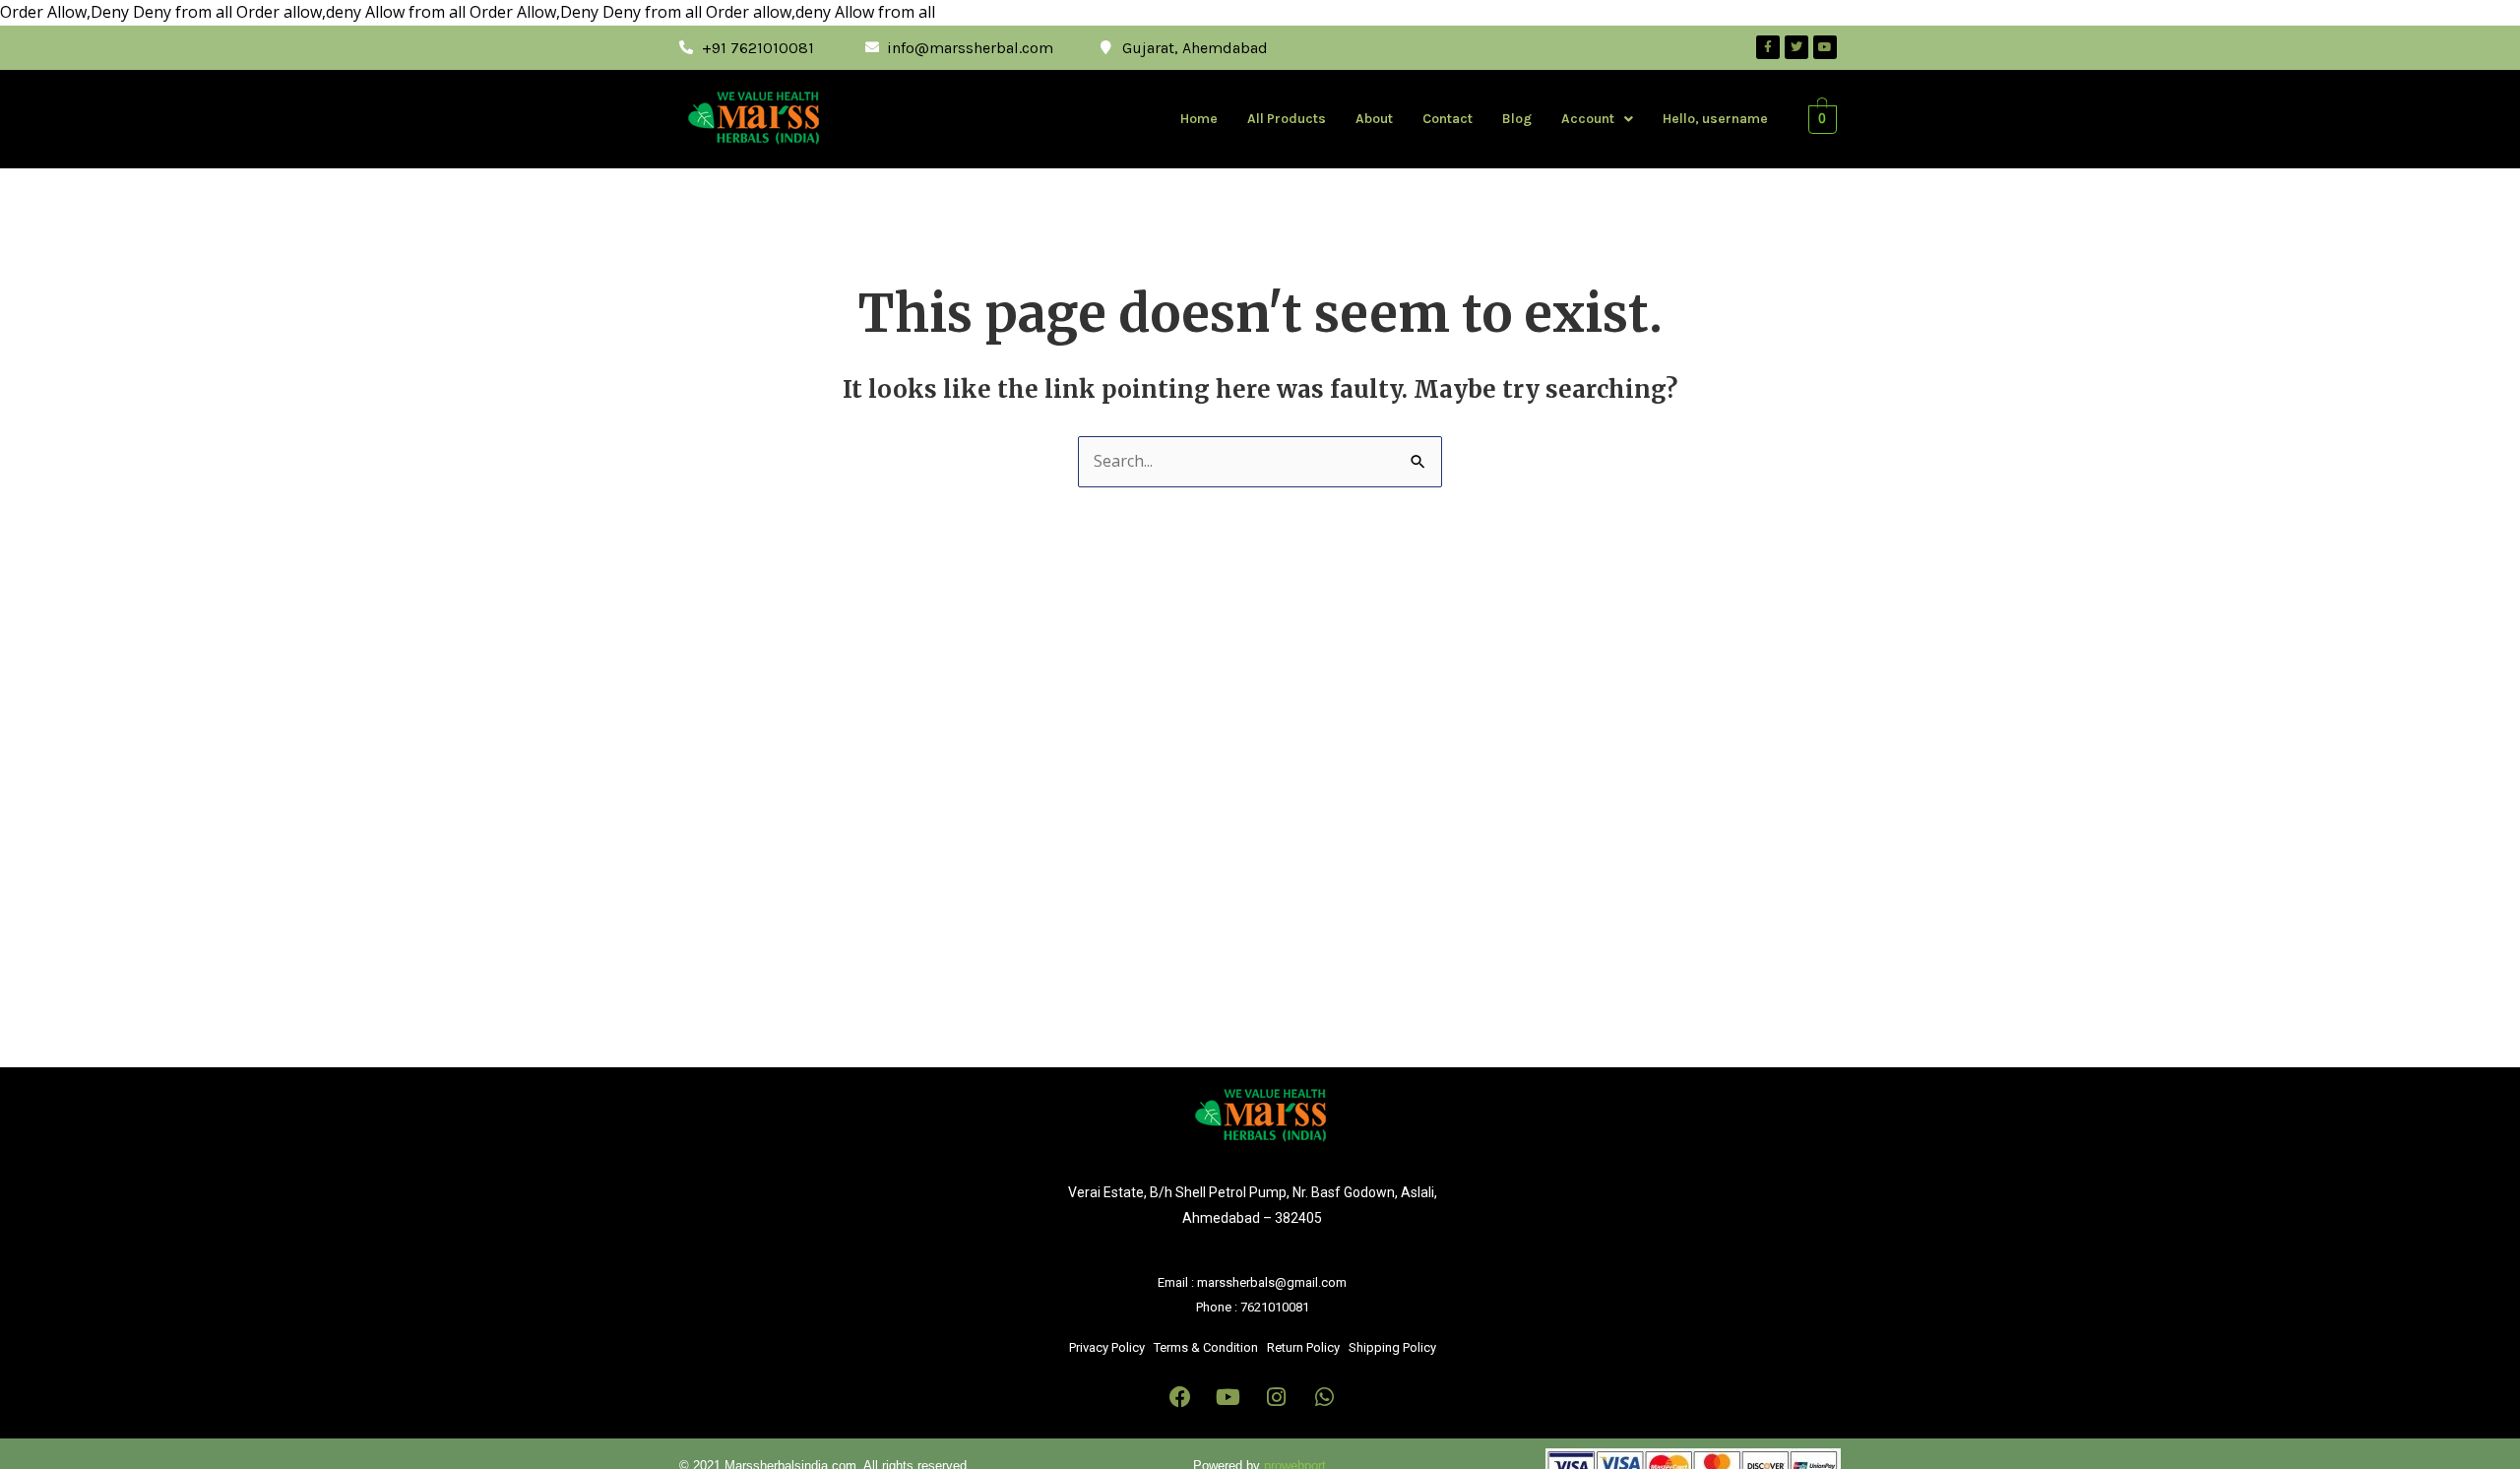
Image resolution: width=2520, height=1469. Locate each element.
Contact (1448, 119)
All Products (1287, 119)
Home (1199, 119)
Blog (1517, 119)
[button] (1597, 119)
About (1374, 119)
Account (1588, 119)
